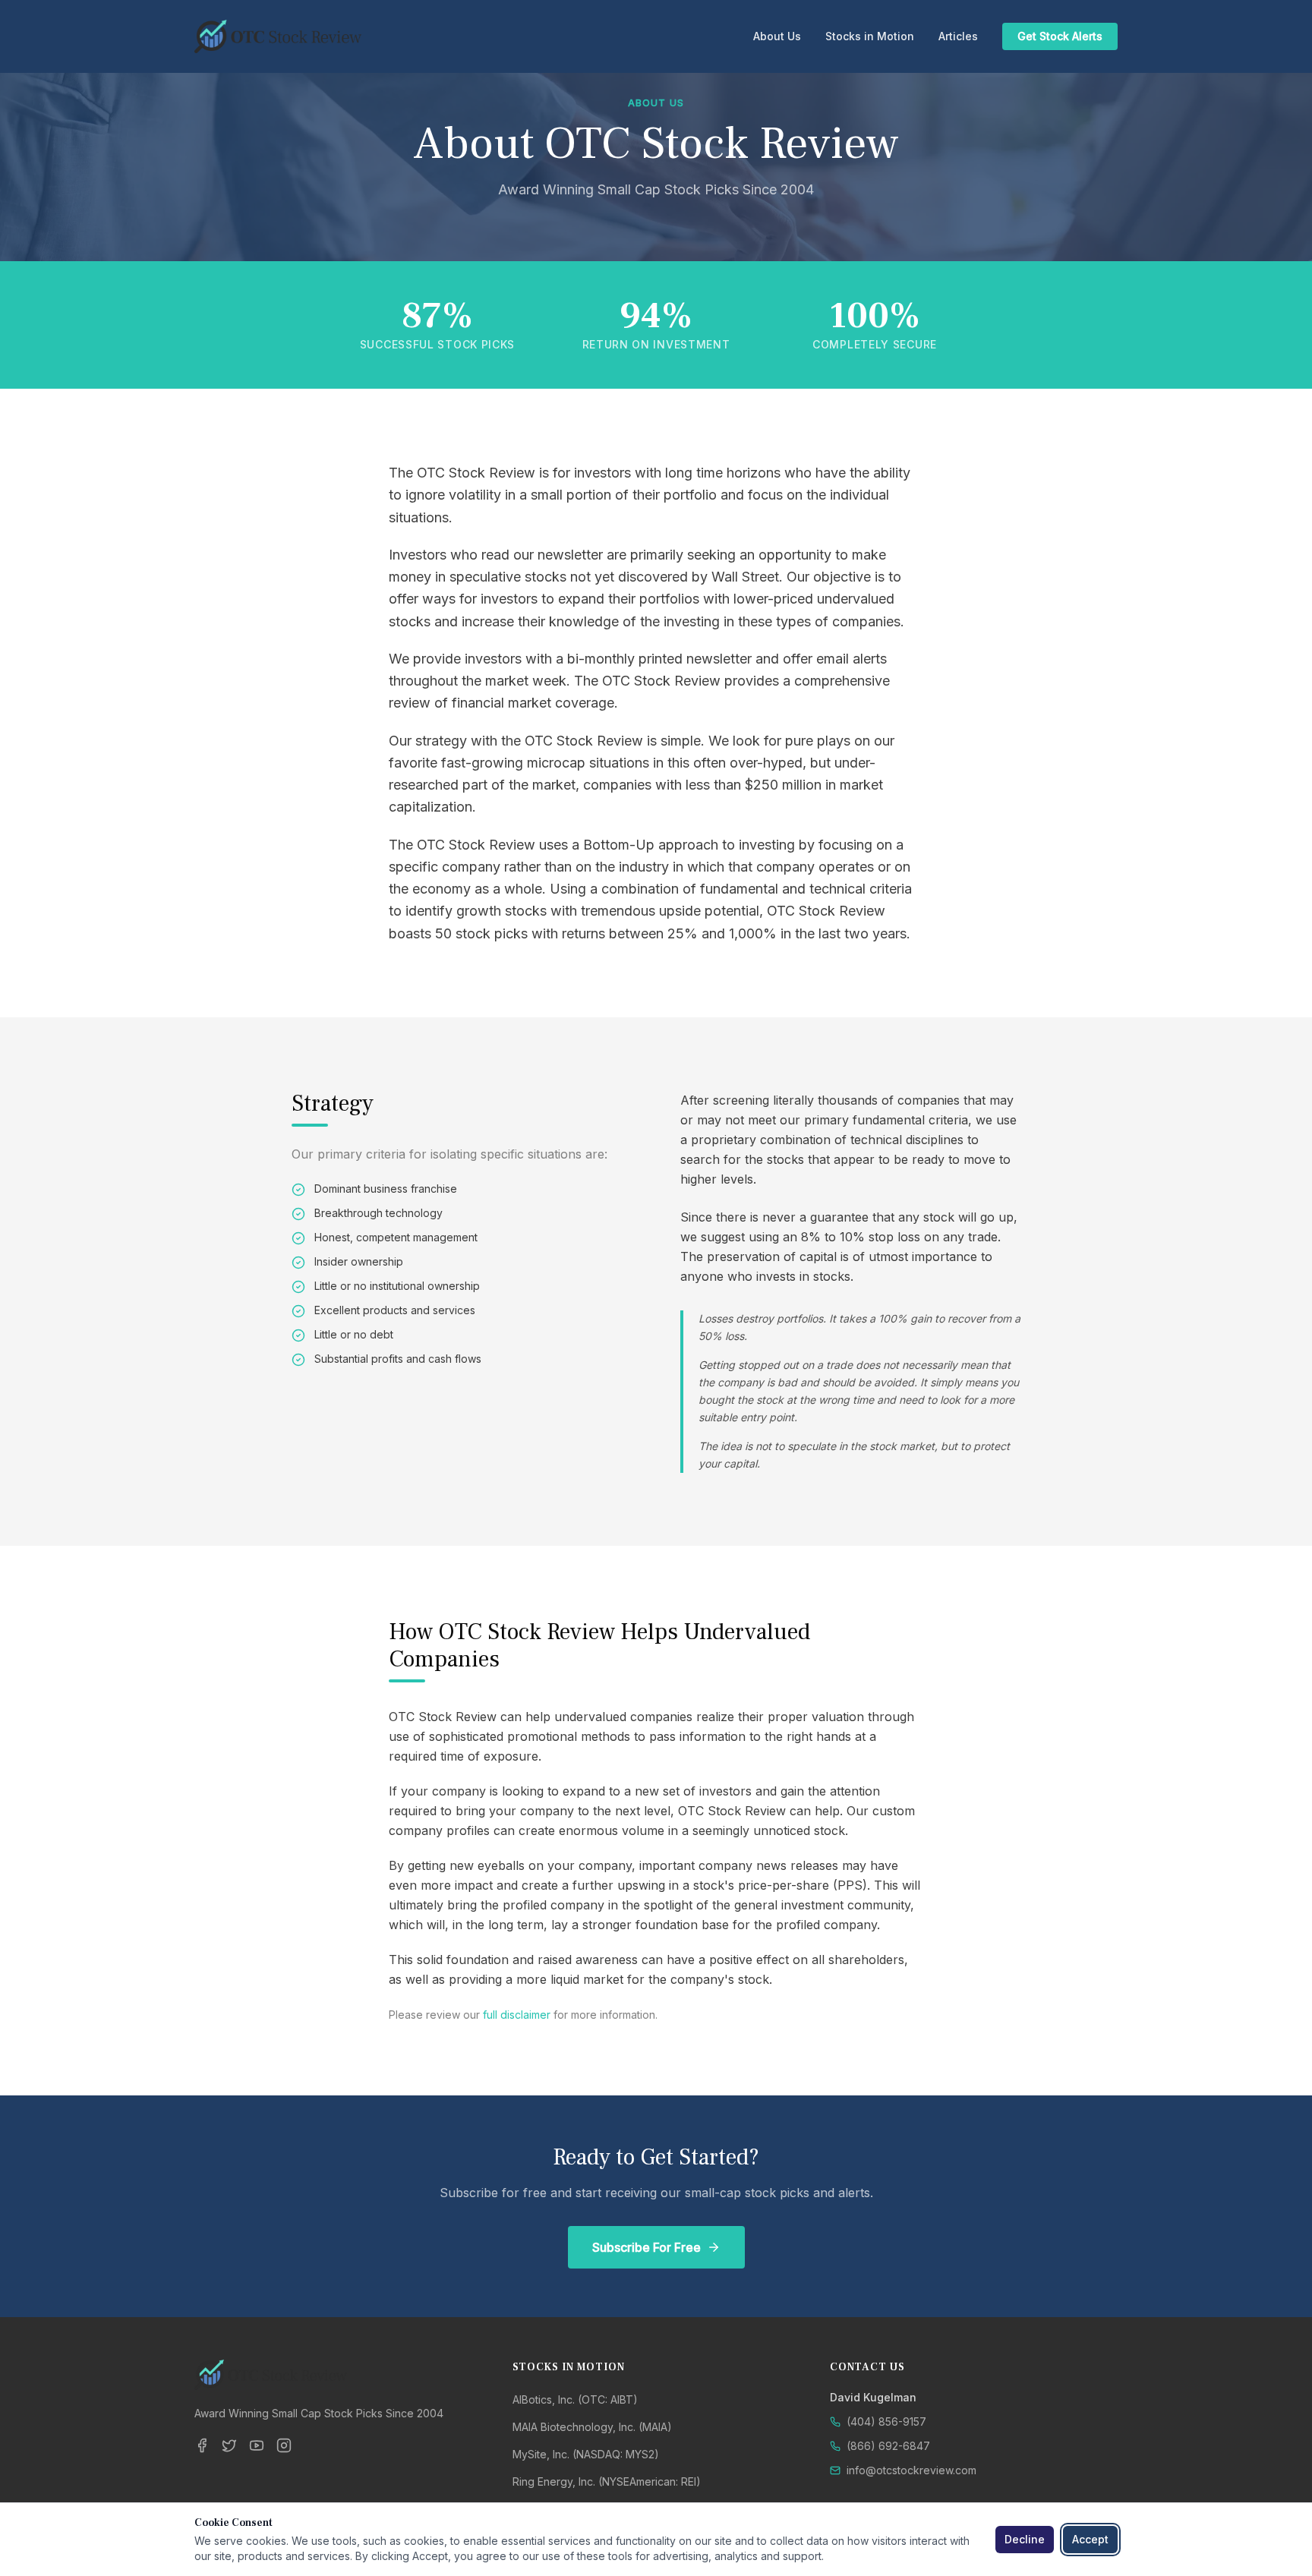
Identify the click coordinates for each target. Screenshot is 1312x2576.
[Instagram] (284, 2445)
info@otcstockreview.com (911, 2470)
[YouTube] (257, 2445)
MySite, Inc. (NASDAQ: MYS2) (586, 2454)
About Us (777, 36)
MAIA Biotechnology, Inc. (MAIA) (592, 2427)
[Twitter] (229, 2445)
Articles (958, 36)
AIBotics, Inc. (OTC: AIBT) (575, 2399)
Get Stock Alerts (1060, 36)
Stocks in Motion (870, 36)
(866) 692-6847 (888, 2446)
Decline (1025, 2539)
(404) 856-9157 (886, 2422)
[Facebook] (202, 2445)
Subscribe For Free (647, 2247)
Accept (1090, 2539)
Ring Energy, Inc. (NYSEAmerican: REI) (607, 2481)
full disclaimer (517, 2015)
